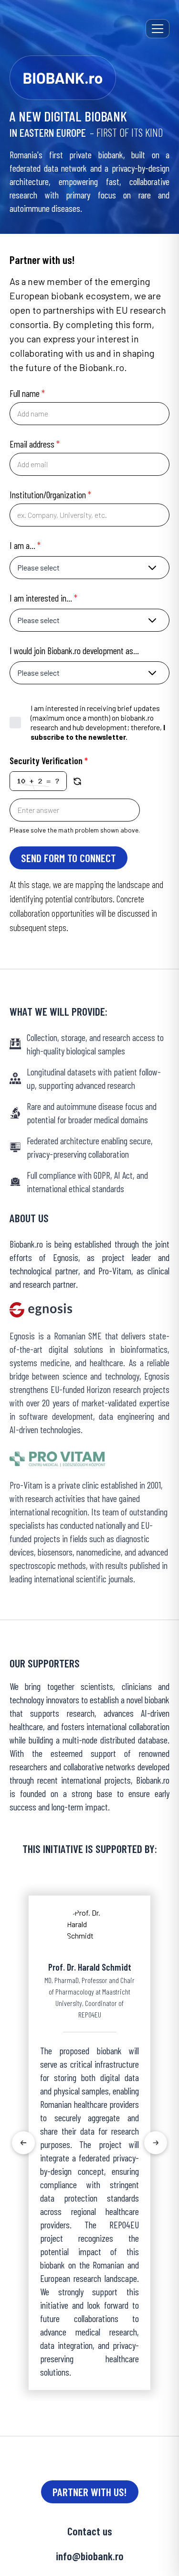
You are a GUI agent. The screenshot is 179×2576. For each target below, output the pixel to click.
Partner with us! (90, 2492)
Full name (27, 393)
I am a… (25, 545)
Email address (35, 444)
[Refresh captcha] (77, 781)
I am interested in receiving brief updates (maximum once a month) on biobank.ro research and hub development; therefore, (98, 722)
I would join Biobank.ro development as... (74, 650)
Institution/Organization (50, 494)
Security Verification (49, 760)
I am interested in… (43, 598)
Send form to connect (68, 858)
